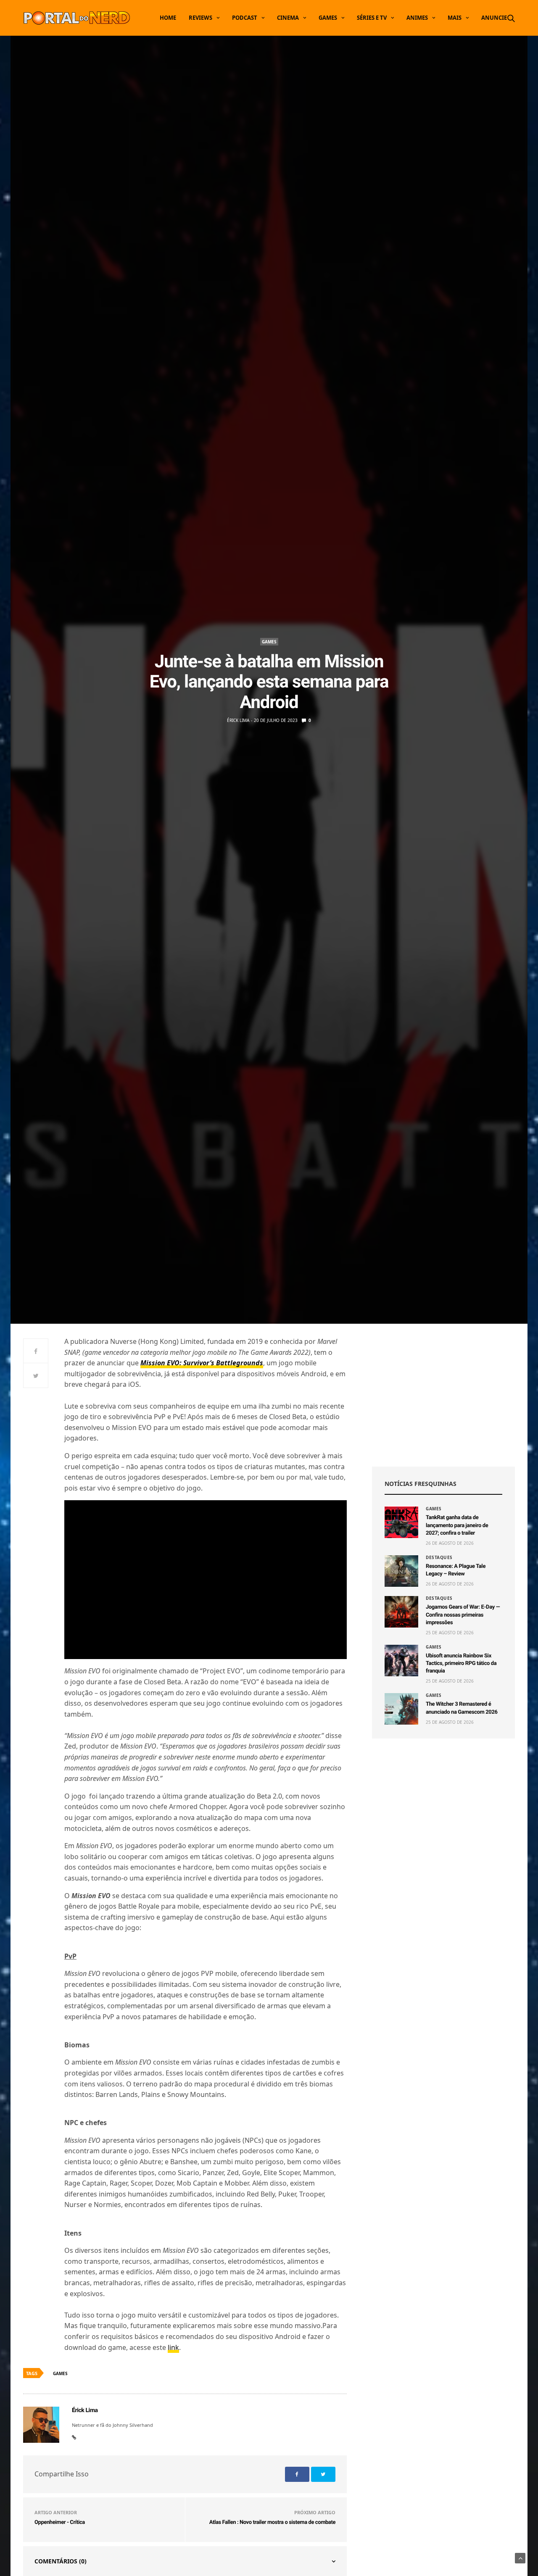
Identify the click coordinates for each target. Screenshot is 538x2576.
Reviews (200, 18)
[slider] (165, 1648)
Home (168, 18)
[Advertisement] (443, 1395)
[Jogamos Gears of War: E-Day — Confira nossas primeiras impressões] (401, 1612)
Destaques (439, 1557)
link (173, 2347)
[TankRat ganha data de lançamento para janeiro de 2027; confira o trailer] (401, 1522)
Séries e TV (372, 18)
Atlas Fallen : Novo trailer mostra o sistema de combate (272, 2522)
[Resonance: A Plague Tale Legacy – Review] (401, 1571)
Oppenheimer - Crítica (60, 2522)
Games (328, 18)
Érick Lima (238, 720)
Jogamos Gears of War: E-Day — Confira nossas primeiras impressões (463, 1615)
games (60, 2373)
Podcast (245, 18)
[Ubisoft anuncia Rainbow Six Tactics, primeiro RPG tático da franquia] (401, 1661)
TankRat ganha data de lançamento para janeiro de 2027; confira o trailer (457, 1525)
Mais (455, 18)
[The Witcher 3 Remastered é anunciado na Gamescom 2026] (401, 1709)
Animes (417, 18)
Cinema (288, 18)
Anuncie (494, 18)
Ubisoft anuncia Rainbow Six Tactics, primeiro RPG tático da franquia (461, 1663)
